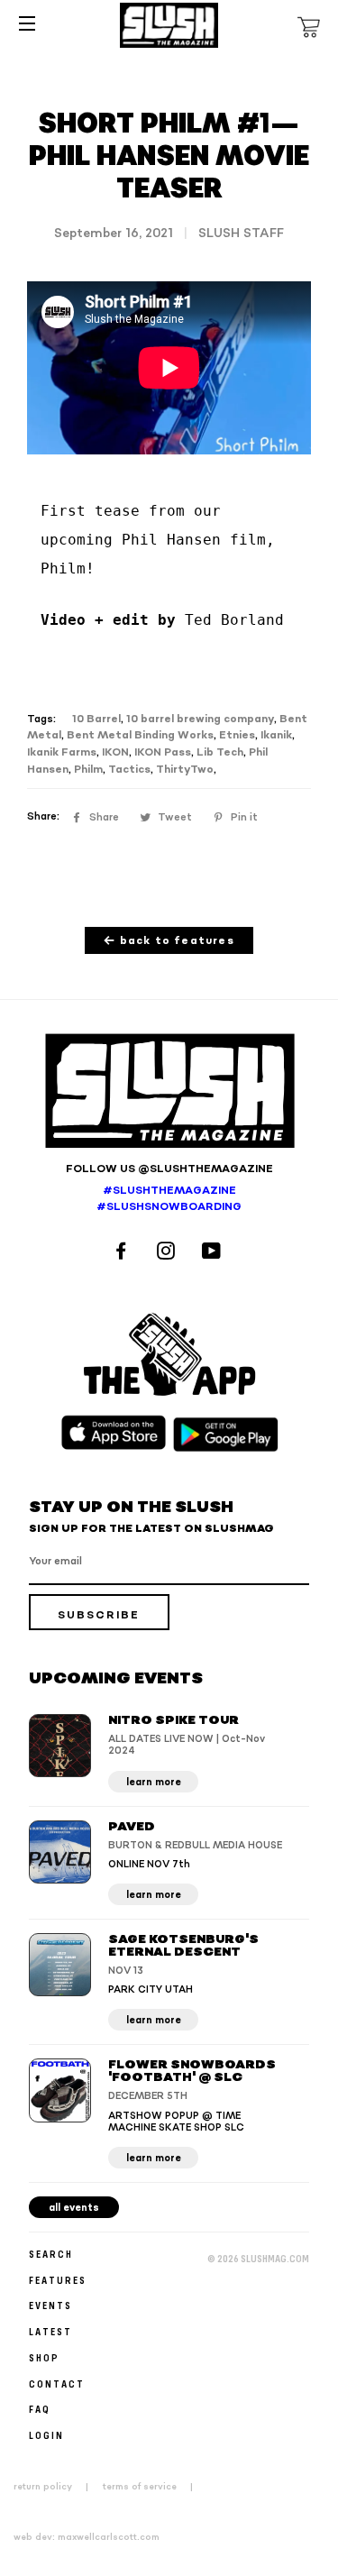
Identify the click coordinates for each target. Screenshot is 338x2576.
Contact (57, 2383)
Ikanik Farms (62, 752)
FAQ (40, 2409)
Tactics (129, 770)
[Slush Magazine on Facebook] (123, 1253)
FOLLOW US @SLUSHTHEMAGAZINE (169, 1169)
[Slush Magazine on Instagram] (169, 1253)
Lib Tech (220, 752)
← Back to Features (169, 941)
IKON (115, 752)
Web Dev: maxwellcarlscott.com (87, 2537)
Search (51, 2254)
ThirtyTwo (185, 770)
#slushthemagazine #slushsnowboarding (169, 1199)
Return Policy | (56, 2487)
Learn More (154, 1782)
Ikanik (276, 735)
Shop (44, 2357)
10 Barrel (96, 719)
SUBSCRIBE (99, 1615)
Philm (88, 770)
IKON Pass (163, 752)
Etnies (237, 735)
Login (46, 2435)
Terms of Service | (153, 2487)
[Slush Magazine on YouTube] (214, 1253)
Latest (50, 2331)
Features (58, 2280)
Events (50, 2305)
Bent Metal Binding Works (140, 735)
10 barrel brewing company (200, 719)
